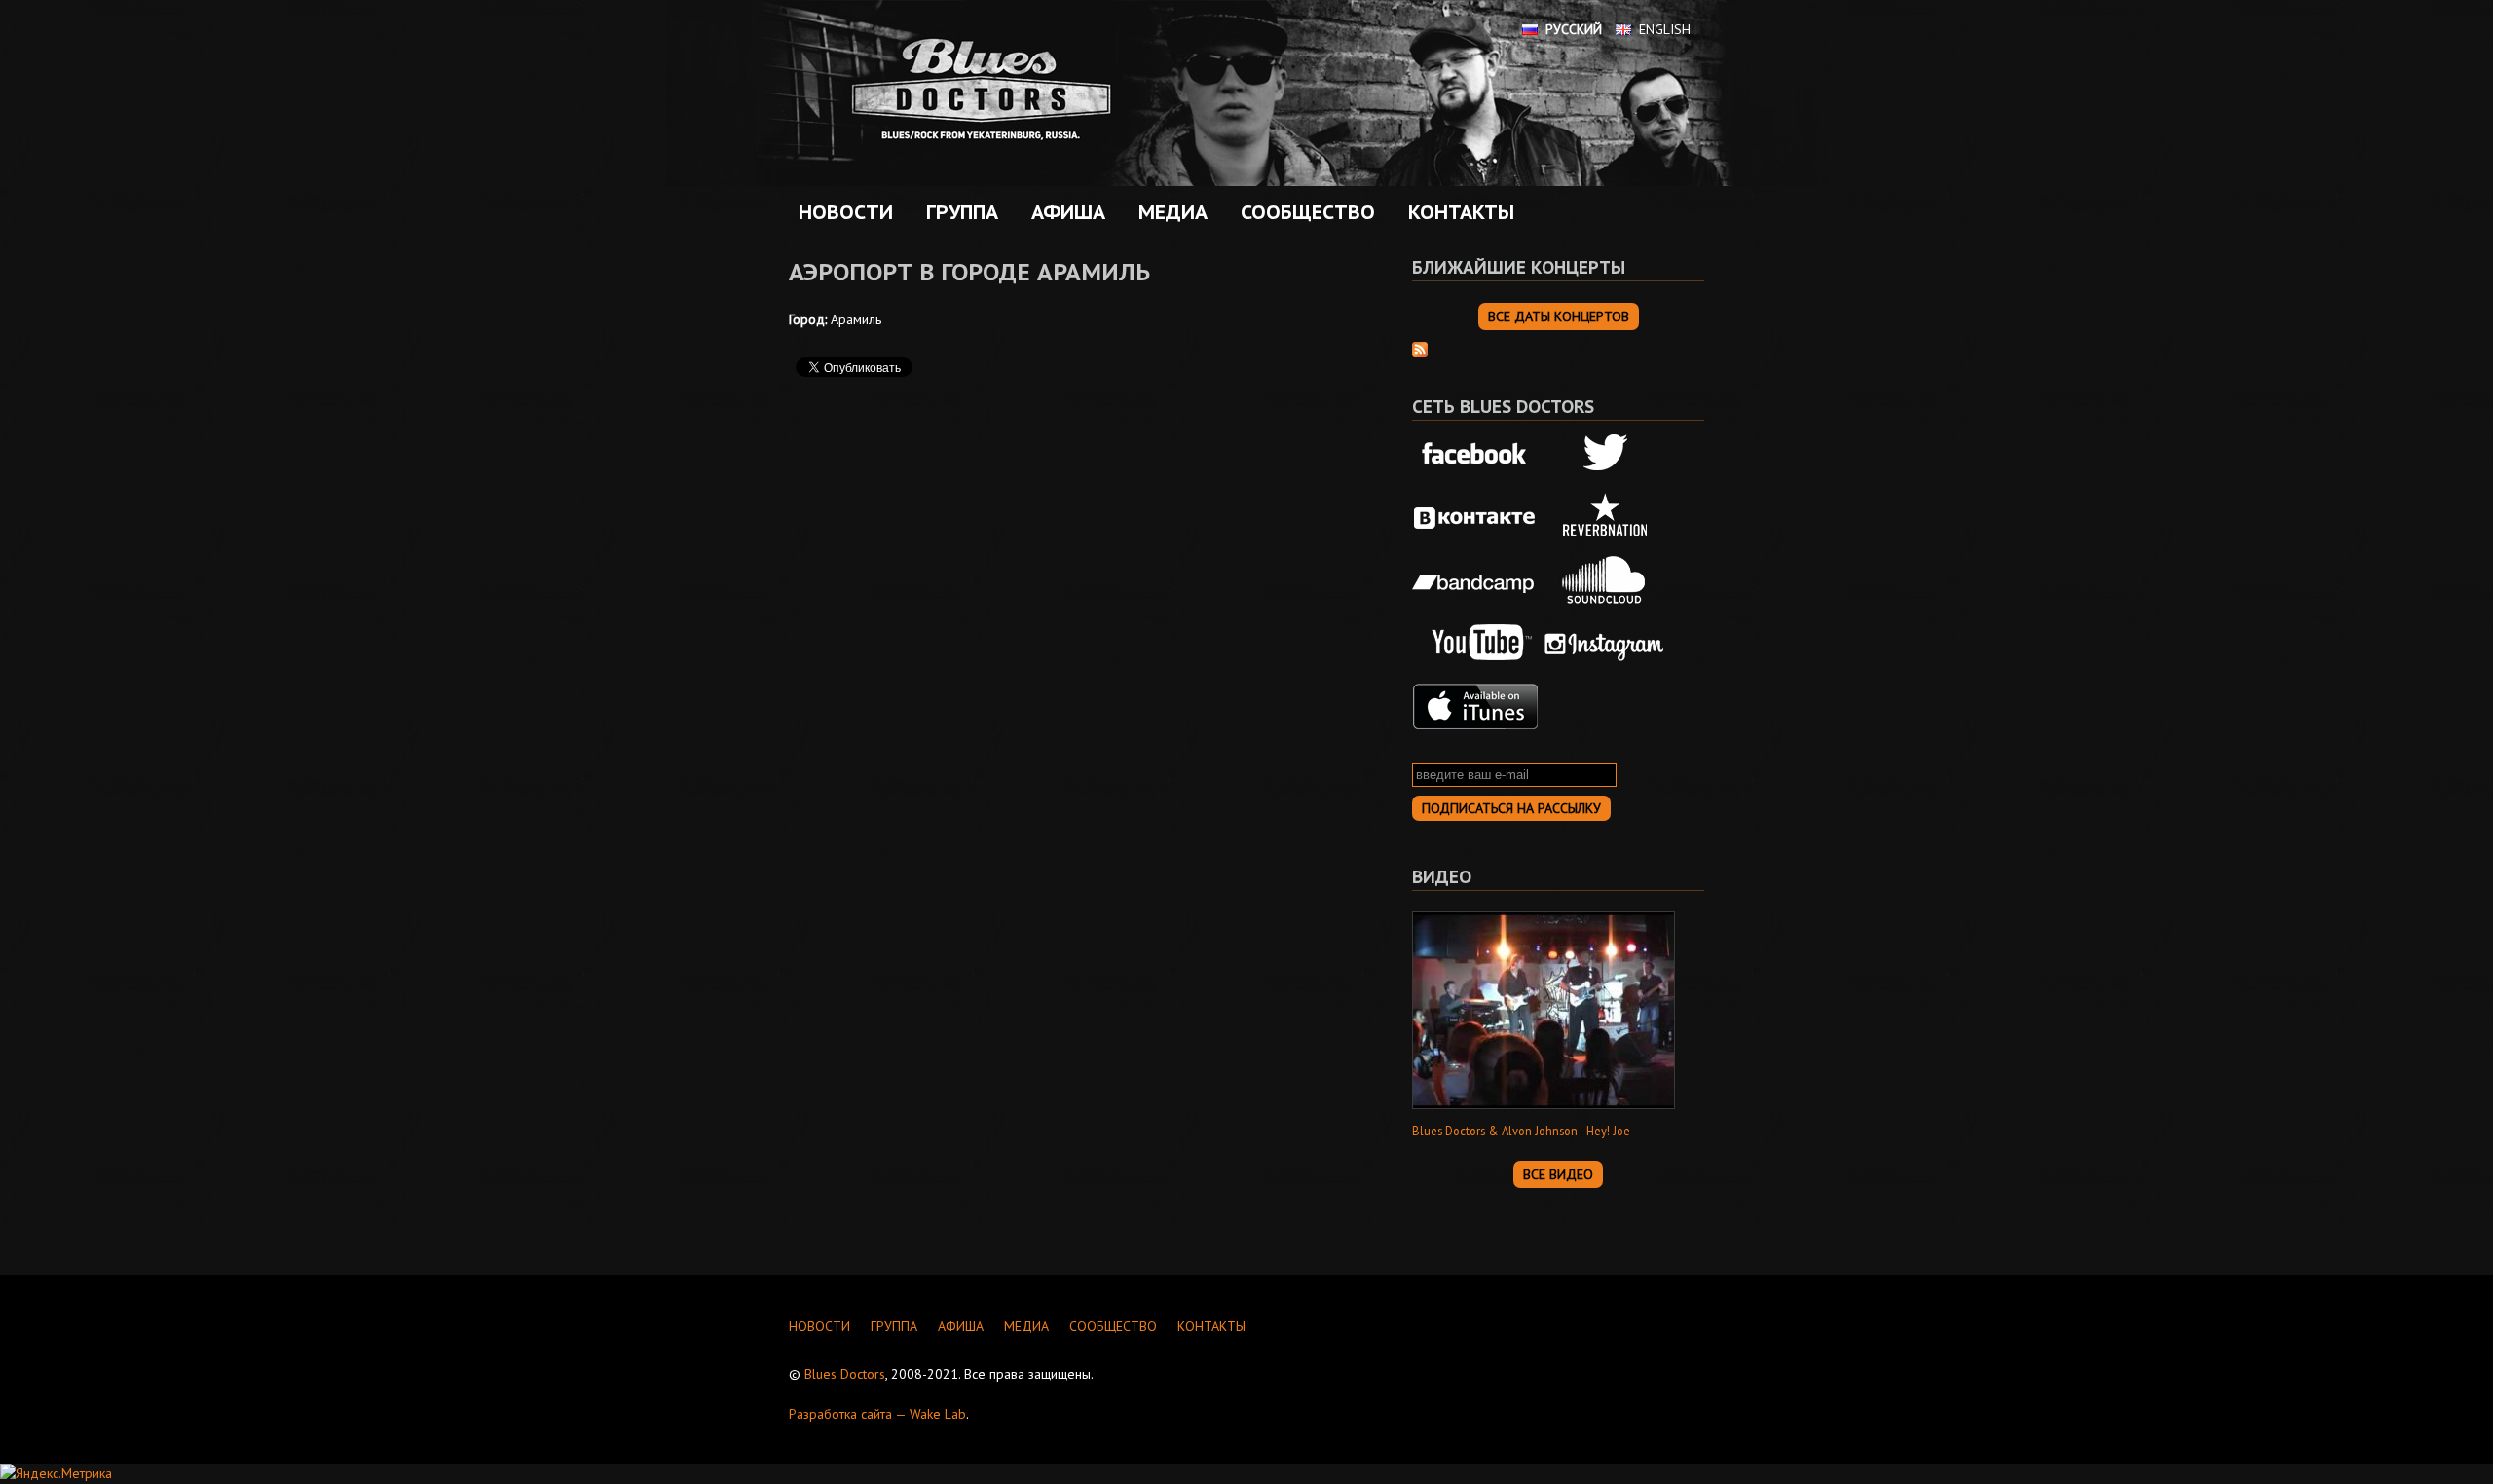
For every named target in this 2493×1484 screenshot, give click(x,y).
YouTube (1475, 644)
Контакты (1461, 212)
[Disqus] (1071, 667)
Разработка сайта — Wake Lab (877, 1414)
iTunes (1475, 707)
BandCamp (1475, 580)
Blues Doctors (845, 1374)
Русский (1574, 29)
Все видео (1558, 1174)
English (1665, 29)
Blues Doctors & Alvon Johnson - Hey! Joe (1521, 1131)
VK (1475, 518)
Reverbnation (1605, 518)
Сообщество (1303, 212)
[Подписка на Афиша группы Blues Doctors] (1420, 348)
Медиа (1168, 212)
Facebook (1475, 455)
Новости (846, 212)
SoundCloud (1605, 580)
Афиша (1063, 212)
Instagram (1605, 644)
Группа (957, 212)
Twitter (1605, 455)
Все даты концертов (1559, 316)
